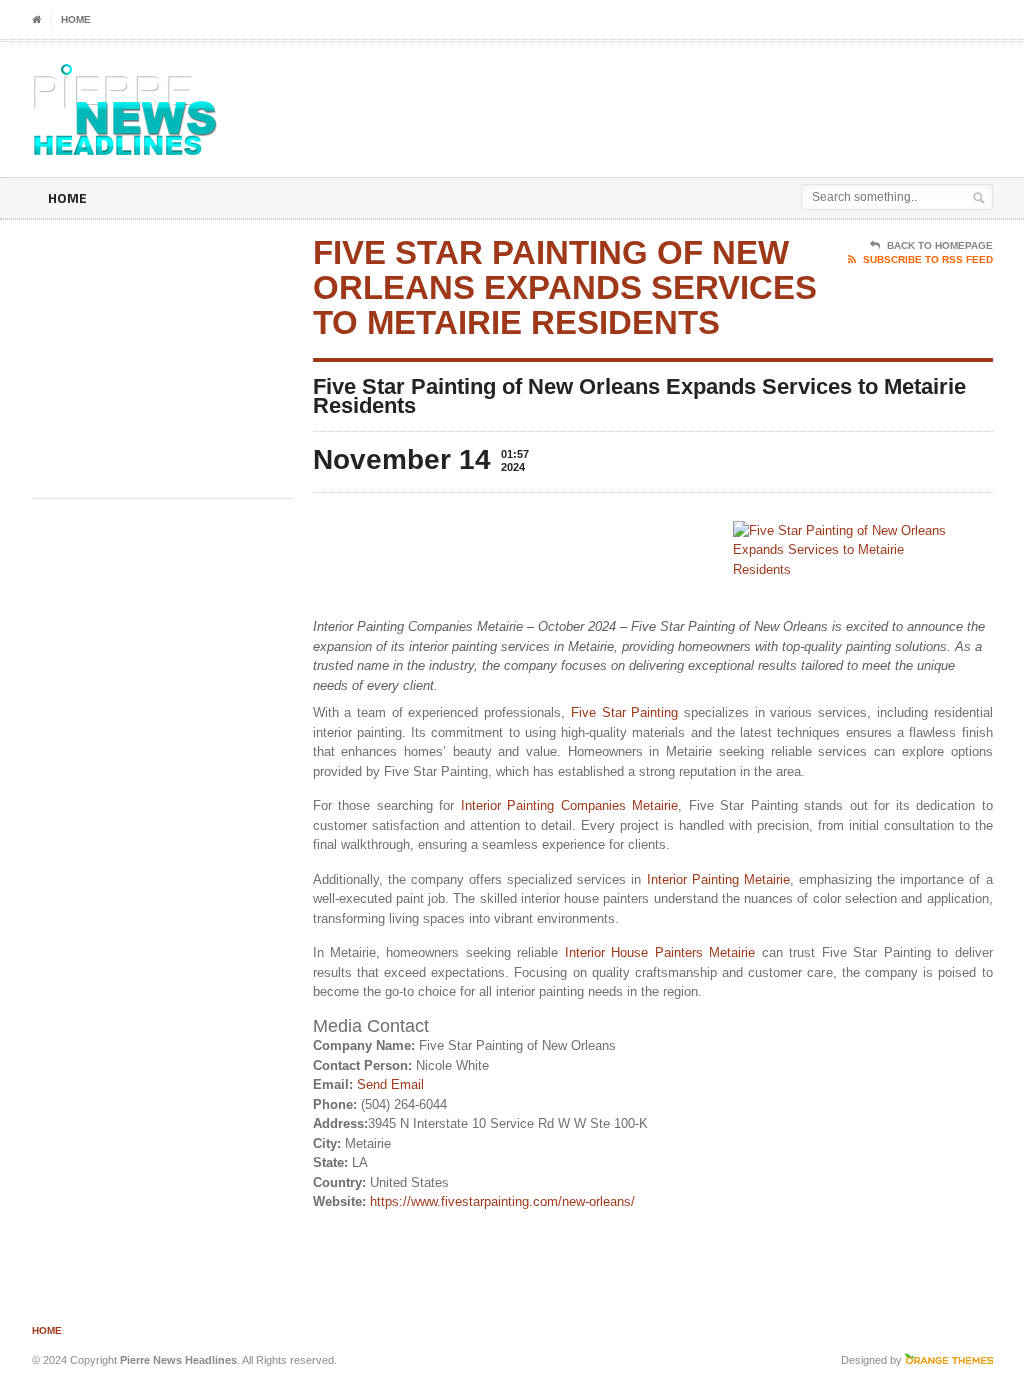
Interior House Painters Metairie (660, 952)
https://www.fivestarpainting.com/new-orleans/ (502, 1201)
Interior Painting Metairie (718, 879)
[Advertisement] (554, 92)
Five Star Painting (624, 712)
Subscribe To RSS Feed (928, 259)
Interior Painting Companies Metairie (570, 805)
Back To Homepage (940, 245)
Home (76, 19)
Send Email (390, 1084)
